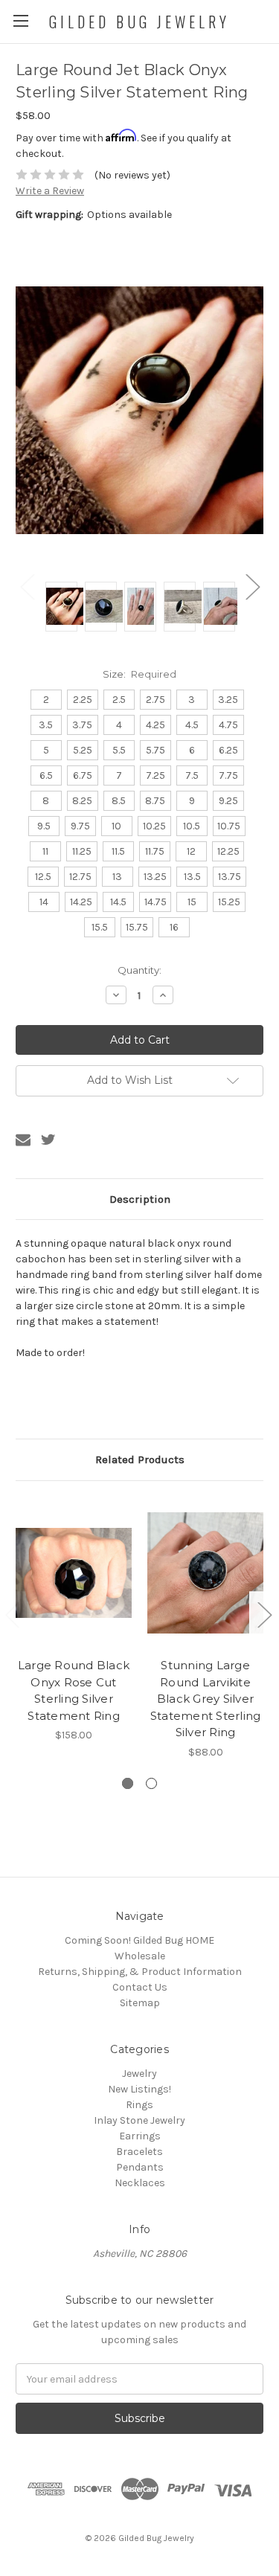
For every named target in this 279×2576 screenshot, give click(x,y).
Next (252, 587)
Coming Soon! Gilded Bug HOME (139, 1940)
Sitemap (140, 2003)
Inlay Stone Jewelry (139, 2120)
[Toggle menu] (20, 20)
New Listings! (139, 2089)
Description (140, 1199)
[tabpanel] (74, 1620)
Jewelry (139, 2074)
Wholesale (140, 1956)
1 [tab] (128, 1783)
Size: (140, 674)
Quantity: (139, 970)
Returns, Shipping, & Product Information (140, 1972)
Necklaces (140, 2183)
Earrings (140, 2136)
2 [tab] (151, 1783)
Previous (27, 587)
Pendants (140, 2167)
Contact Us (140, 1987)
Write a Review (50, 191)
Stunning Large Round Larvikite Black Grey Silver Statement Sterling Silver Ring (206, 1699)
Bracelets (139, 2152)
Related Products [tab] (140, 1459)
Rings (139, 2105)
